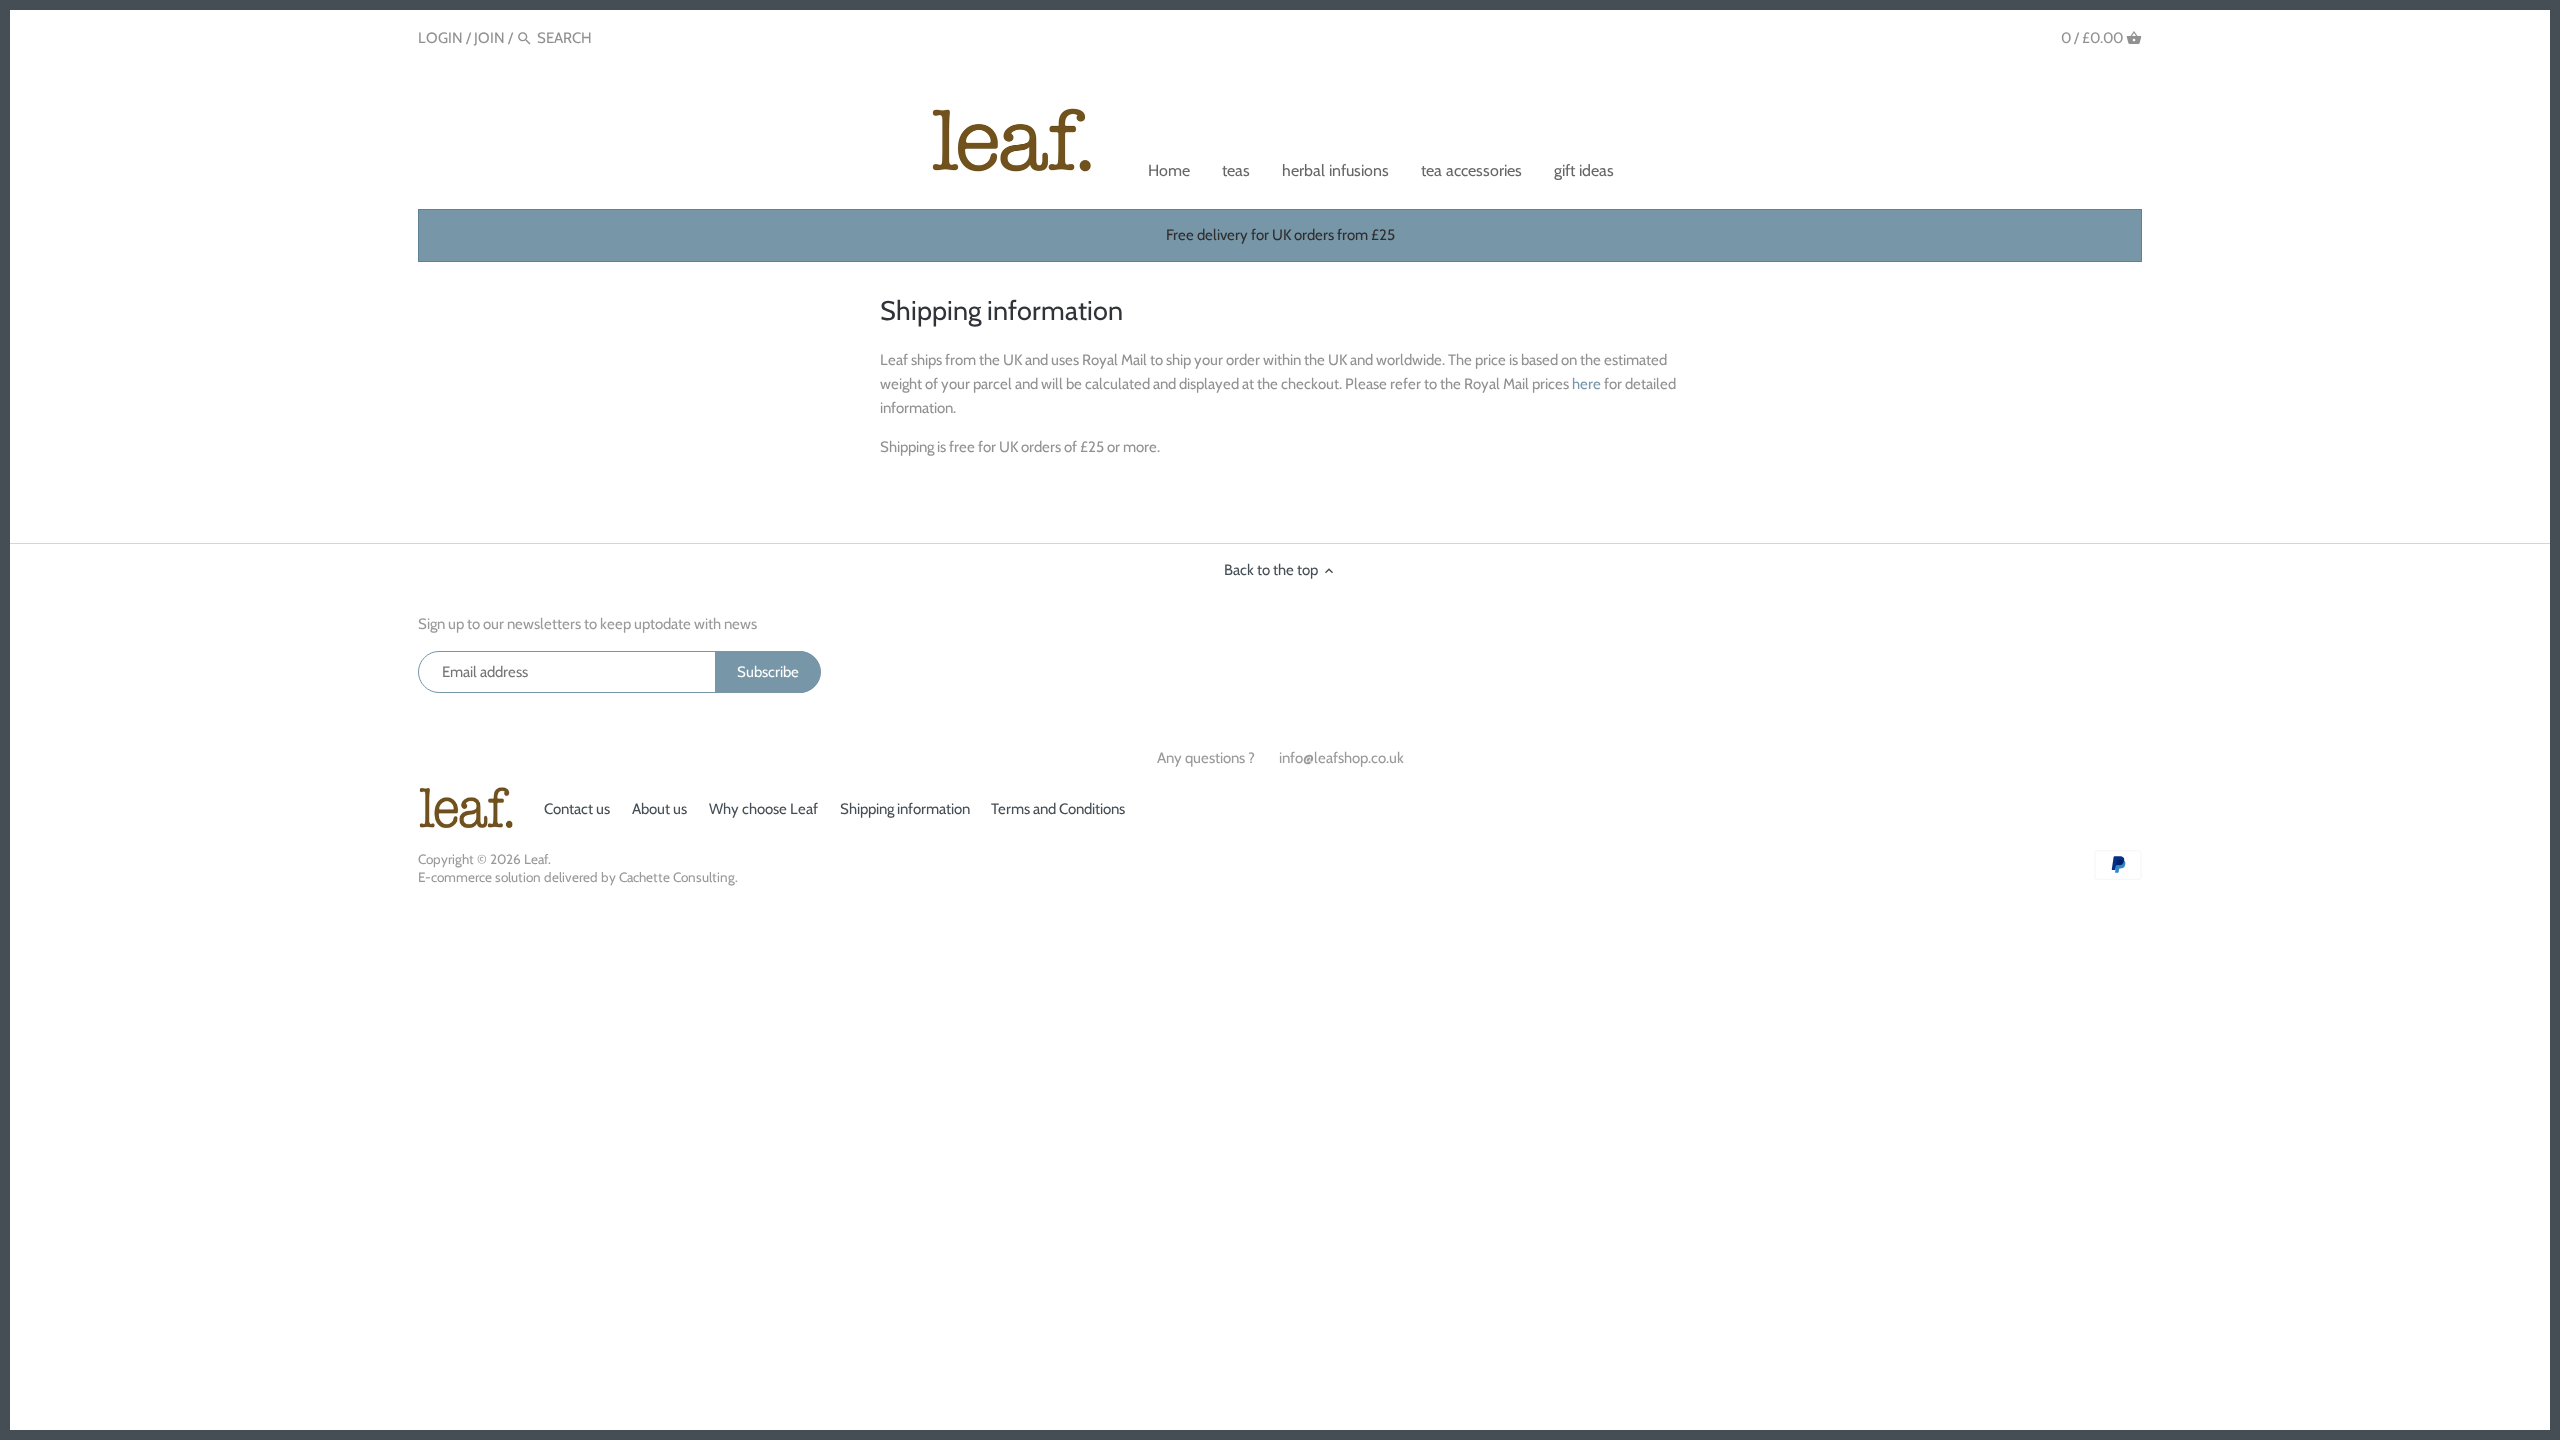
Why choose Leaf (763, 809)
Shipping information (905, 809)
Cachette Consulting (677, 877)
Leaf (536, 859)
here (1586, 384)
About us (659, 809)
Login (440, 38)
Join (489, 38)
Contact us (577, 809)
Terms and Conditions (1058, 809)
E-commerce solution (479, 877)
